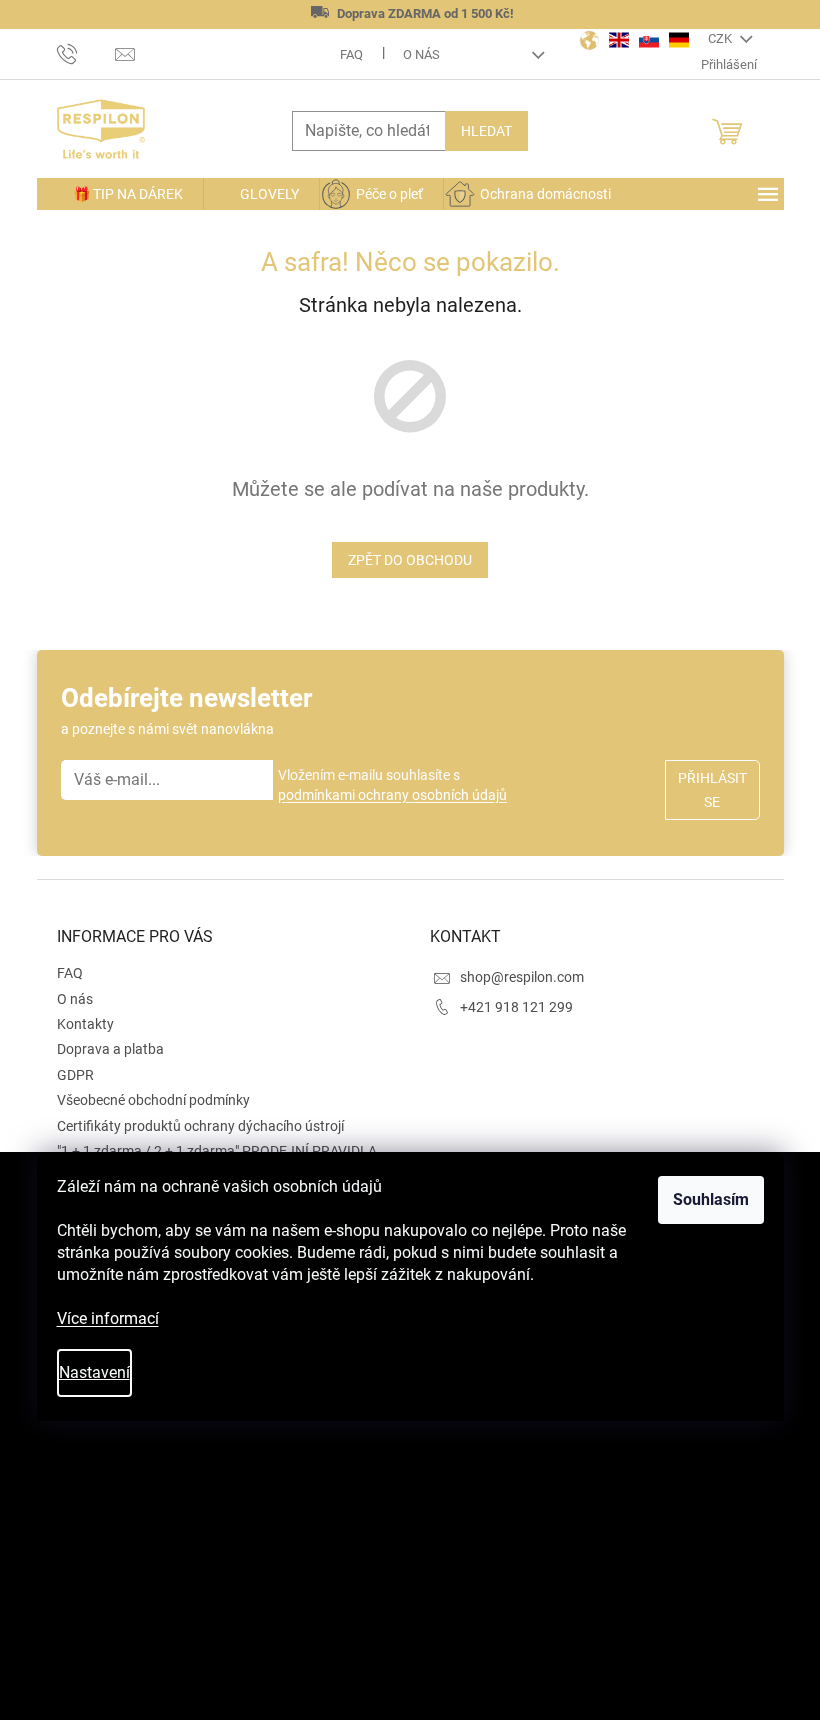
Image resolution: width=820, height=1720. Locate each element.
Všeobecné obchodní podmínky (153, 1100)
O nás (421, 54)
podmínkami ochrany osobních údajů (392, 795)
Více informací (108, 1318)
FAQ (351, 54)
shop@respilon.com (522, 977)
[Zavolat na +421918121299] (86, 52)
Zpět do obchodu (410, 560)
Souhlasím (711, 1199)
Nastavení (94, 1372)
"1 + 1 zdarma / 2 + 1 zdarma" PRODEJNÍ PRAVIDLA (217, 1151)
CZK (721, 38)
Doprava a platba (110, 1049)
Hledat (486, 131)
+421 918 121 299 (516, 1007)
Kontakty (85, 1024)
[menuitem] (120, 194)
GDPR (75, 1075)
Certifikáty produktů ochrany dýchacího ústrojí (200, 1126)
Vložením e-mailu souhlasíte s (392, 785)
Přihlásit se (712, 790)
